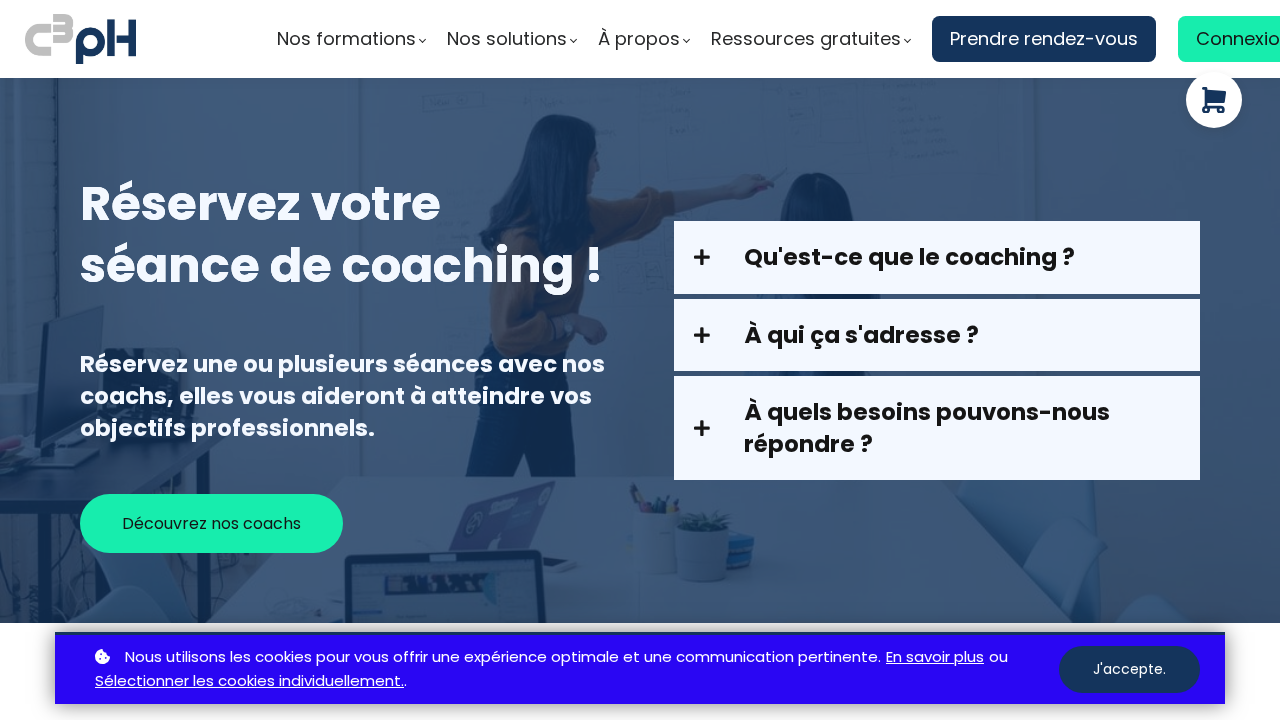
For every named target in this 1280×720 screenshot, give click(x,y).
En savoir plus (935, 656)
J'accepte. (1129, 669)
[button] (937, 257)
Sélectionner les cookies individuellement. (249, 680)
